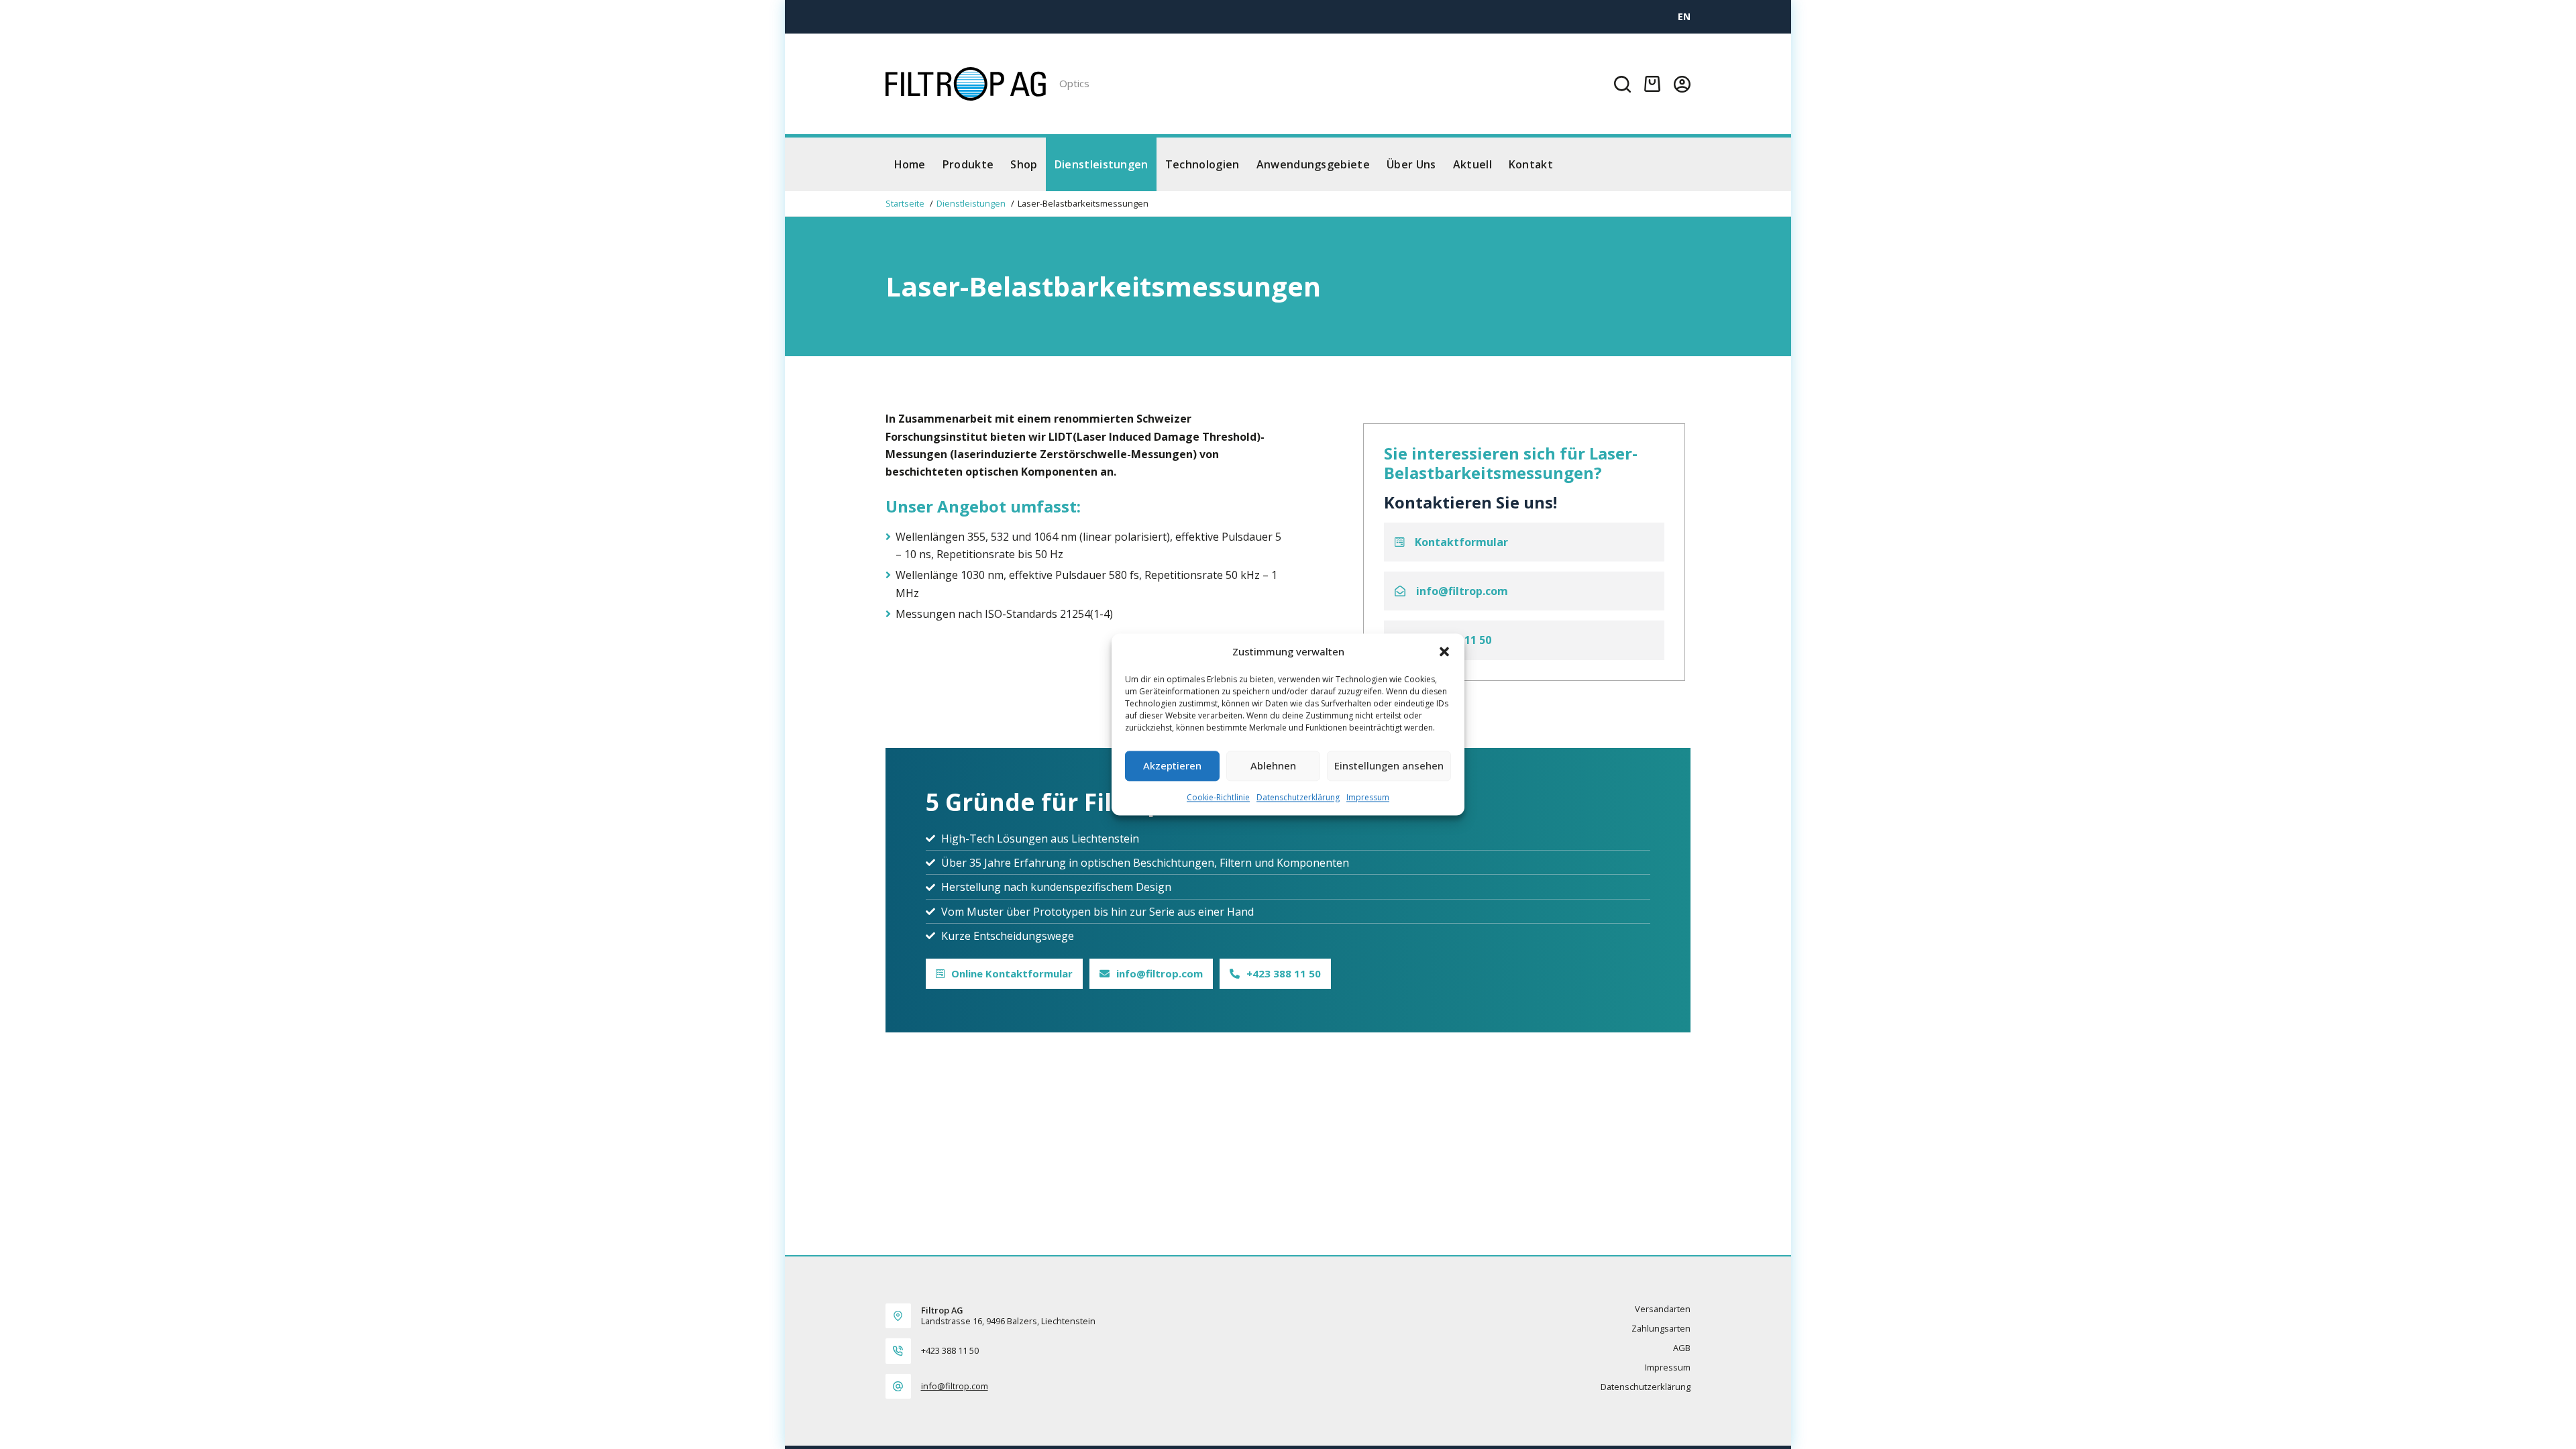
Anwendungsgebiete (1313, 164)
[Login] (1682, 84)
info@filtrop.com (955, 1386)
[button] (1444, 652)
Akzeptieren (1172, 766)
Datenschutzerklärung (1298, 797)
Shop (1024, 164)
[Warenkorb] (1652, 84)
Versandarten (1663, 1309)
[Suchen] (1622, 84)
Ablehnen (1273, 766)
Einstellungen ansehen (1389, 766)
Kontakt (1531, 164)
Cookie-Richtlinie (1218, 797)
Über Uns (1411, 164)
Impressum (1368, 797)
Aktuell (1472, 164)
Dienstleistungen (1102, 164)
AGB (1682, 1348)
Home (910, 164)
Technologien (1202, 164)
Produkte (968, 164)
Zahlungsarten (1661, 1329)
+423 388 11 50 (950, 1350)
